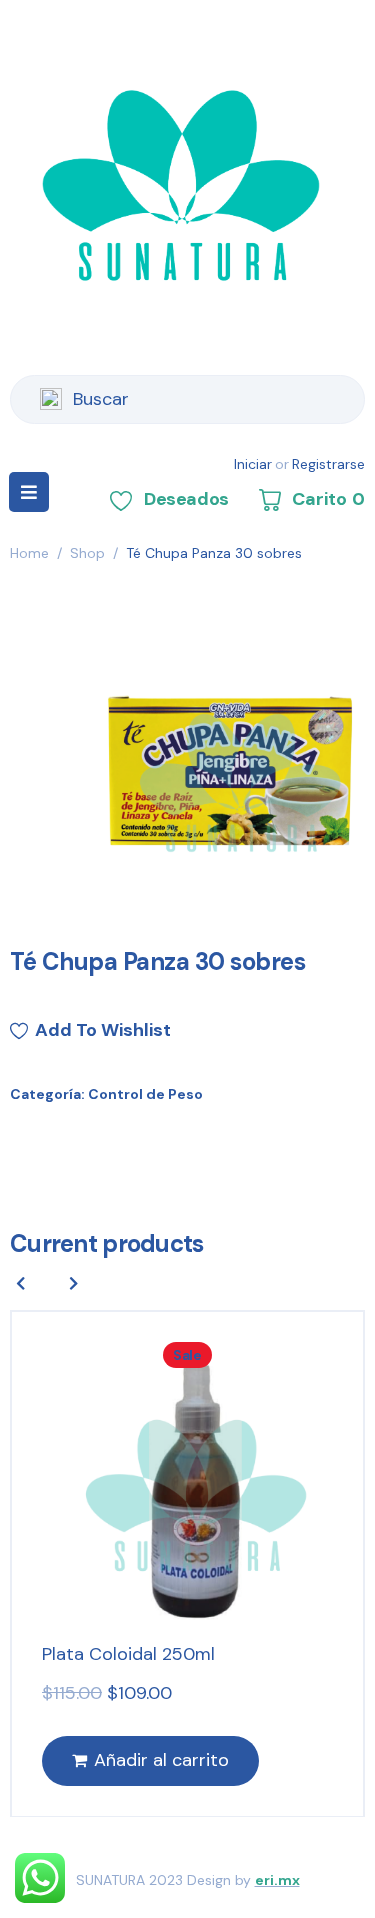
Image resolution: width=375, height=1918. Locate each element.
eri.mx (277, 1880)
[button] (74, 1283)
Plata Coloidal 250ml (128, 1654)
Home (29, 553)
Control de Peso (145, 1094)
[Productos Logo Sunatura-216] (232, 769)
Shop (87, 553)
